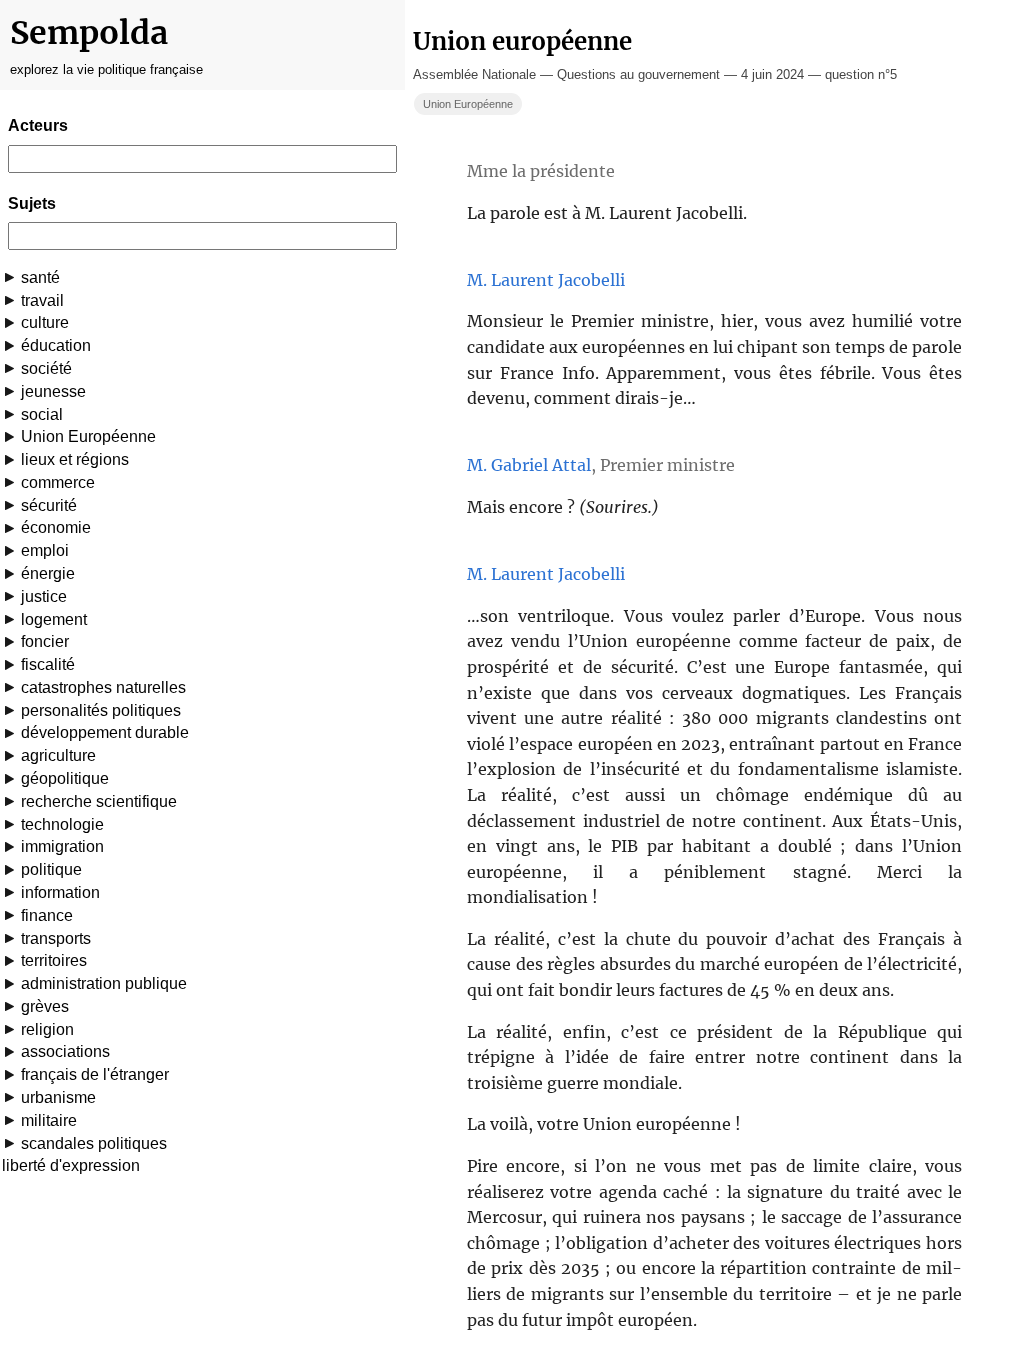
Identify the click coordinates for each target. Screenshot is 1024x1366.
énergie (48, 573)
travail (42, 300)
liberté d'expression (71, 1165)
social (42, 414)
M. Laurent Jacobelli (546, 280)
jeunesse (53, 391)
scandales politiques (94, 1143)
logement (54, 619)
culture (45, 322)
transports (56, 938)
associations (65, 1051)
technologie (62, 824)
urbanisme (58, 1097)
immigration (62, 846)
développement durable (105, 732)
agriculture (58, 755)
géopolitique (65, 778)
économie (56, 527)
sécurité (49, 505)
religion (47, 1029)
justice (44, 596)
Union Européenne (88, 436)
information (60, 892)
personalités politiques (101, 710)
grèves (45, 1006)
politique (51, 869)
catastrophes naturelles (103, 687)
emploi (45, 550)
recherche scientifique (99, 801)
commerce (58, 482)
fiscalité (48, 664)
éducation (56, 345)
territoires (54, 960)
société (46, 368)
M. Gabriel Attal (529, 465)
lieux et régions (75, 459)
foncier (45, 641)
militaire (49, 1120)
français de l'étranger (95, 1074)
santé (40, 277)
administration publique (104, 983)
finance (47, 915)
